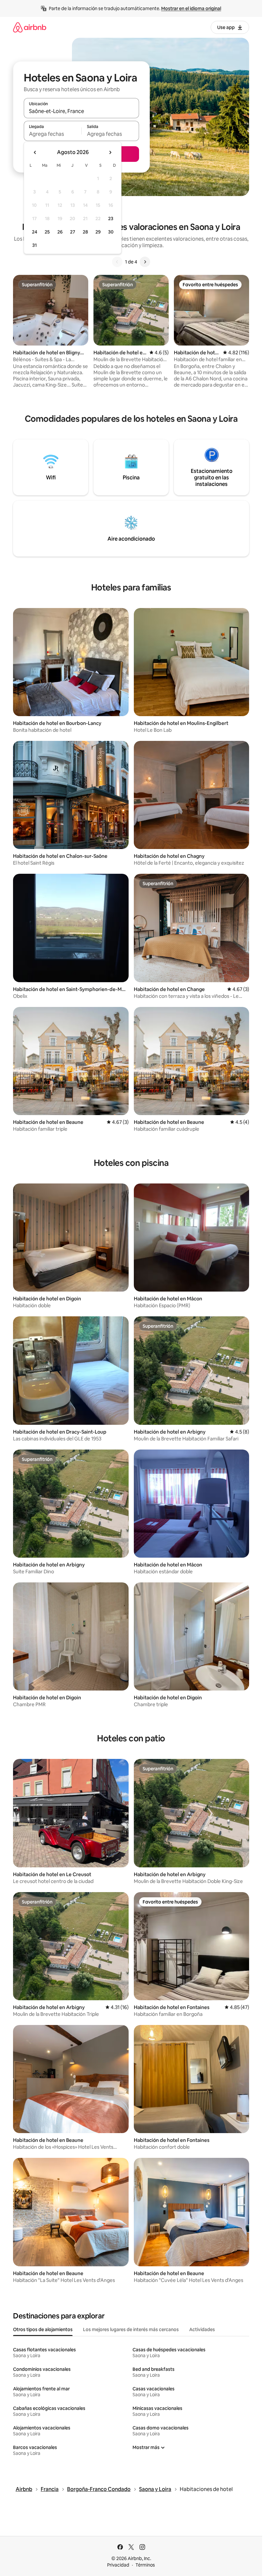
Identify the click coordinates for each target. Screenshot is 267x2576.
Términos (145, 2565)
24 (35, 232)
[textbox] (53, 134)
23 (111, 219)
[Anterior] (117, 262)
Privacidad (118, 2565)
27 (73, 232)
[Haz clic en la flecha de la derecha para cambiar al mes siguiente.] (110, 152)
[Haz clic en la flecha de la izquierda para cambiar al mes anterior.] (35, 152)
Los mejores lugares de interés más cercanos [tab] (131, 2329)
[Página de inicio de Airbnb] (30, 27)
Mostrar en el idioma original (191, 8)
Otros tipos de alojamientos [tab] (43, 2329)
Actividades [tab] (202, 2329)
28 (85, 232)
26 (60, 232)
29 (98, 232)
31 (35, 245)
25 (47, 232)
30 (111, 232)
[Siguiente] (145, 262)
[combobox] (81, 111)
